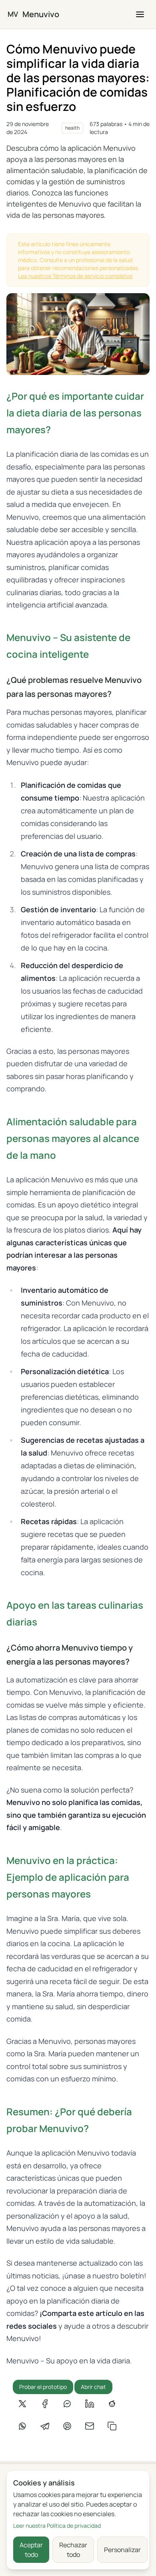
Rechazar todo (73, 2550)
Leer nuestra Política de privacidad (57, 2526)
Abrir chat (93, 2387)
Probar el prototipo (43, 2387)
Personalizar (122, 2550)
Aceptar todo (31, 2550)
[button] (140, 14)
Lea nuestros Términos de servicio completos (75, 276)
